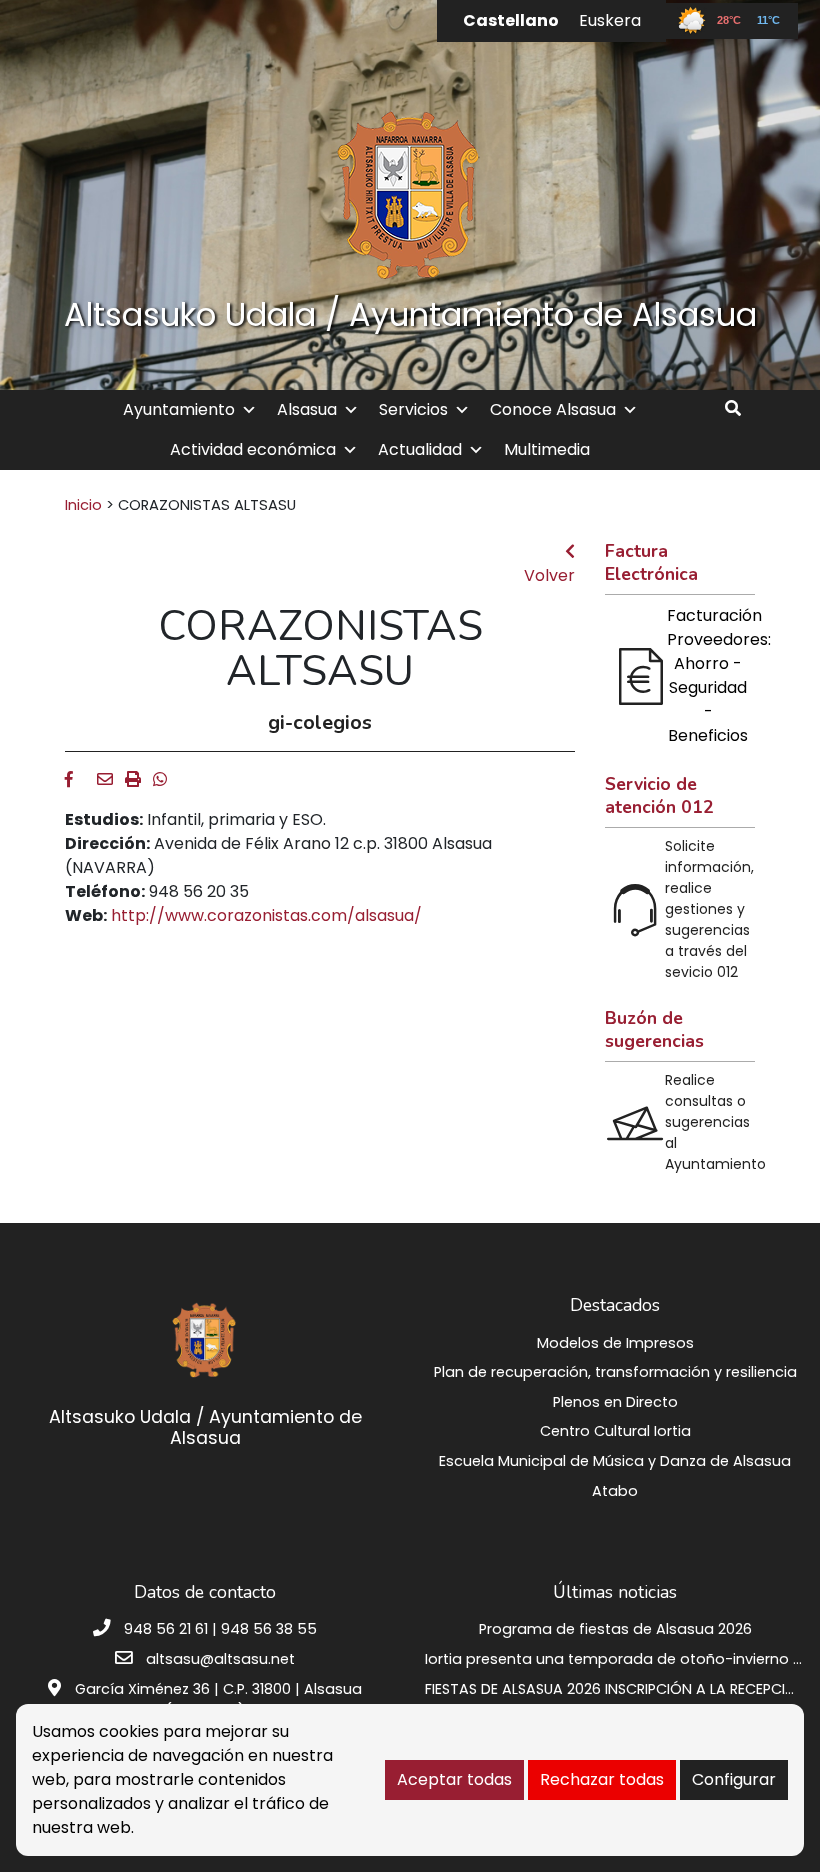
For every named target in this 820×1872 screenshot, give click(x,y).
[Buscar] (740, 408)
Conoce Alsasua (553, 409)
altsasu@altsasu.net (220, 1659)
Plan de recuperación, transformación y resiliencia (615, 1372)
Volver (549, 575)
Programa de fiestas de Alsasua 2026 (615, 1629)
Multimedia (547, 449)
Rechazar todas (602, 1779)
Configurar (734, 1779)
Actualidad (420, 449)
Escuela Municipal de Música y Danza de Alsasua (615, 1461)
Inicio (83, 505)
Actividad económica (253, 449)
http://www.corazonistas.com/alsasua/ (266, 915)
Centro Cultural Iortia (615, 1431)
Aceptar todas (454, 1779)
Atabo (615, 1491)
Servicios (413, 409)
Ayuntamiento (179, 409)
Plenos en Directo (615, 1402)
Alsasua (307, 409)
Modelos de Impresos (615, 1343)
